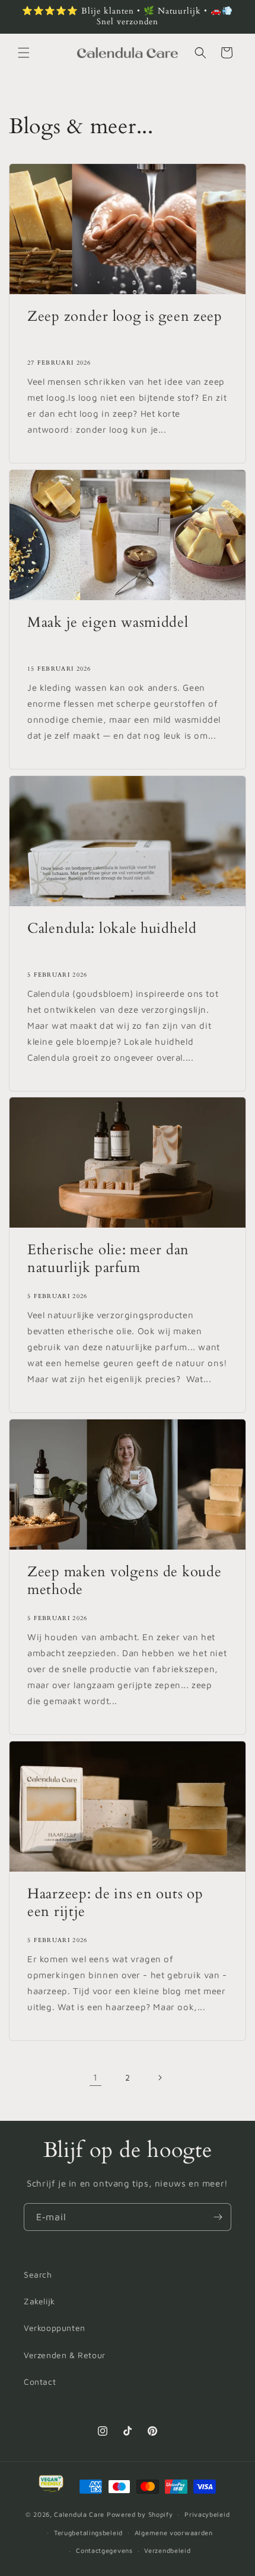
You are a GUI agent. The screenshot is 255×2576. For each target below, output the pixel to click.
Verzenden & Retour (65, 2355)
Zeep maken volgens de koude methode (124, 1581)
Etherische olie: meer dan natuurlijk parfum (108, 1259)
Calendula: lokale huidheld (112, 929)
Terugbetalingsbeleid (88, 2532)
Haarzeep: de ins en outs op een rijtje (115, 1903)
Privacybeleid (207, 2514)
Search (38, 2274)
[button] (24, 53)
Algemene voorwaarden (174, 2532)
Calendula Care (79, 2514)
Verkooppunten (55, 2328)
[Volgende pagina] (160, 2078)
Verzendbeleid (167, 2550)
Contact (40, 2382)
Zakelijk (39, 2301)
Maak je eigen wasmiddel (108, 623)
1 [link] (95, 2077)
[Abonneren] (218, 2217)
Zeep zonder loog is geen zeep (125, 317)
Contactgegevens (104, 2550)
